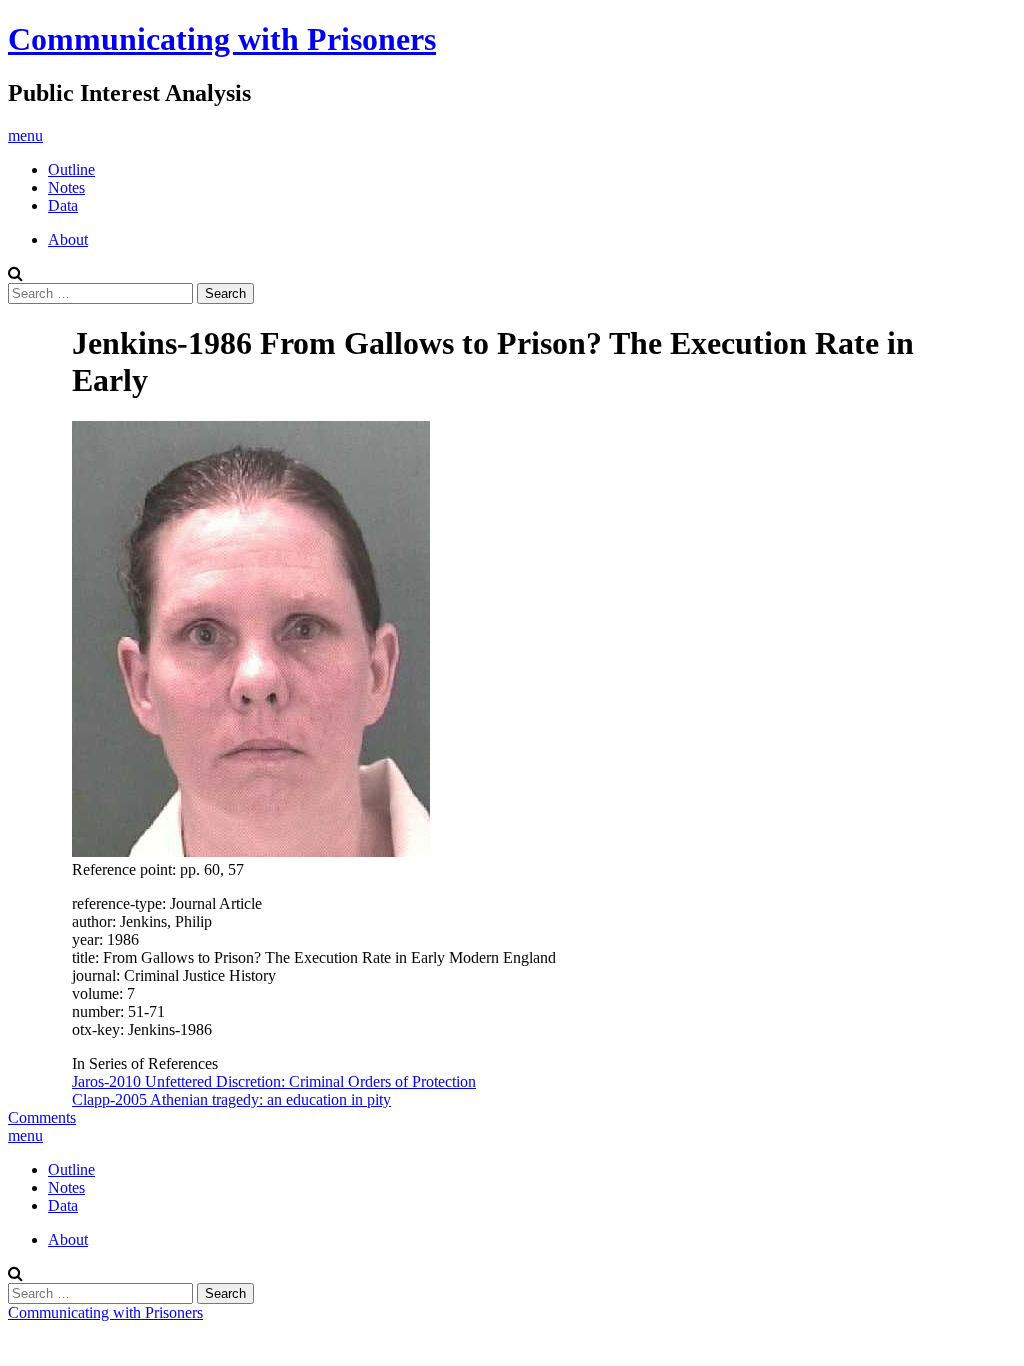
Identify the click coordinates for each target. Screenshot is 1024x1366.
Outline (71, 169)
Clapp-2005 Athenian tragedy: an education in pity (231, 1099)
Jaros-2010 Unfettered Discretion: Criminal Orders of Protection (274, 1081)
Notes (66, 187)
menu (25, 135)
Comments (42, 1117)
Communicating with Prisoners (222, 39)
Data (63, 205)
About (68, 239)
